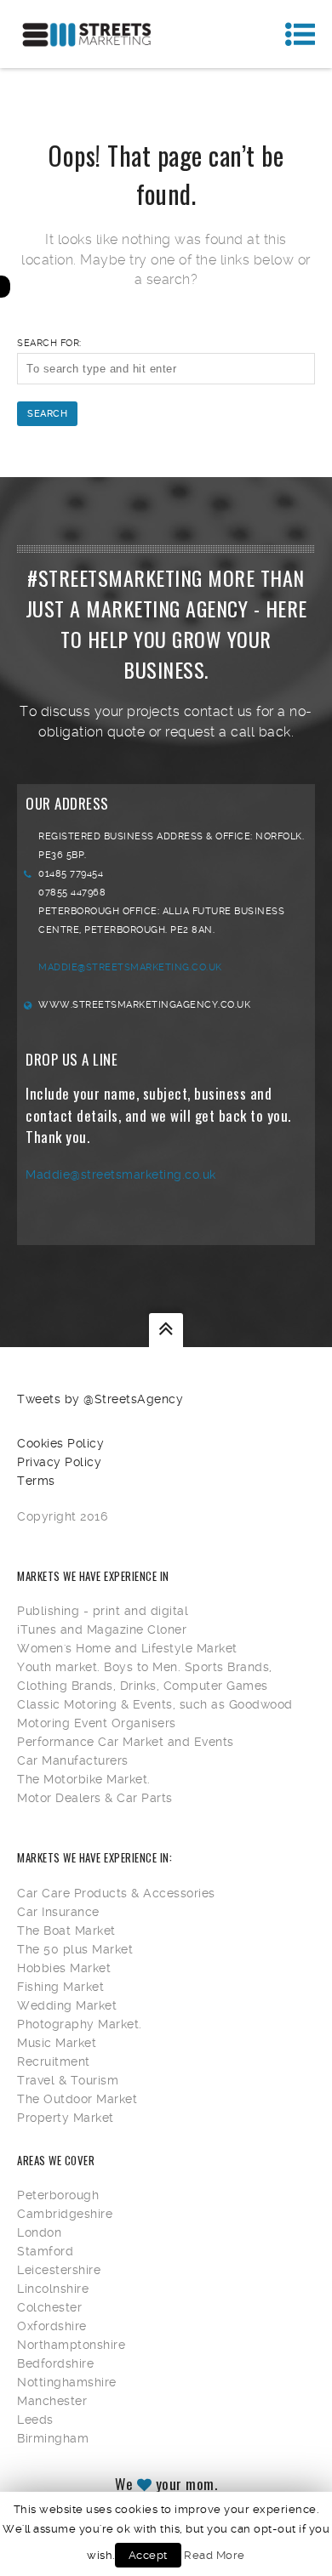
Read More (215, 2555)
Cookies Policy (60, 1443)
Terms (36, 1481)
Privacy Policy (59, 1462)
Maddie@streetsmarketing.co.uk (130, 967)
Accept (148, 2555)
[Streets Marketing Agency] (87, 34)
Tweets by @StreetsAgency (100, 1399)
